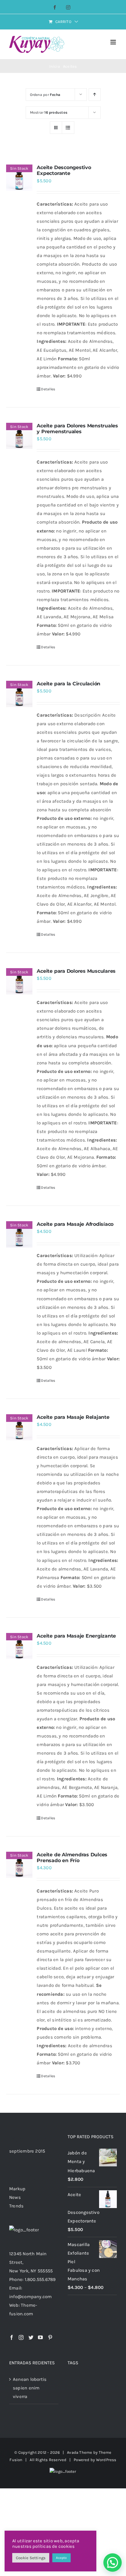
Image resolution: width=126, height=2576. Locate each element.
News (15, 2197)
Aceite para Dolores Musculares (76, 971)
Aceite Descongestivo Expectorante (64, 170)
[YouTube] (40, 2337)
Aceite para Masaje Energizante (76, 1636)
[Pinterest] (50, 2337)
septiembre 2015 (27, 2151)
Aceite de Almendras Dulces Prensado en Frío (72, 1858)
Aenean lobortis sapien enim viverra (30, 2388)
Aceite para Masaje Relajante (73, 1417)
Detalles (48, 389)
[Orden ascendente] (95, 95)
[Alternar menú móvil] (114, 42)
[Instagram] (21, 2337)
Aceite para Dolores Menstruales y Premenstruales (77, 429)
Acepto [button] (61, 2558)
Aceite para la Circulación (69, 684)
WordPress (106, 2460)
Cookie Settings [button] (31, 2558)
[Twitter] (31, 2337)
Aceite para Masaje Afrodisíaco (75, 1224)
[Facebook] (12, 2337)
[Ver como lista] (68, 128)
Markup (17, 2189)
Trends (16, 2206)
